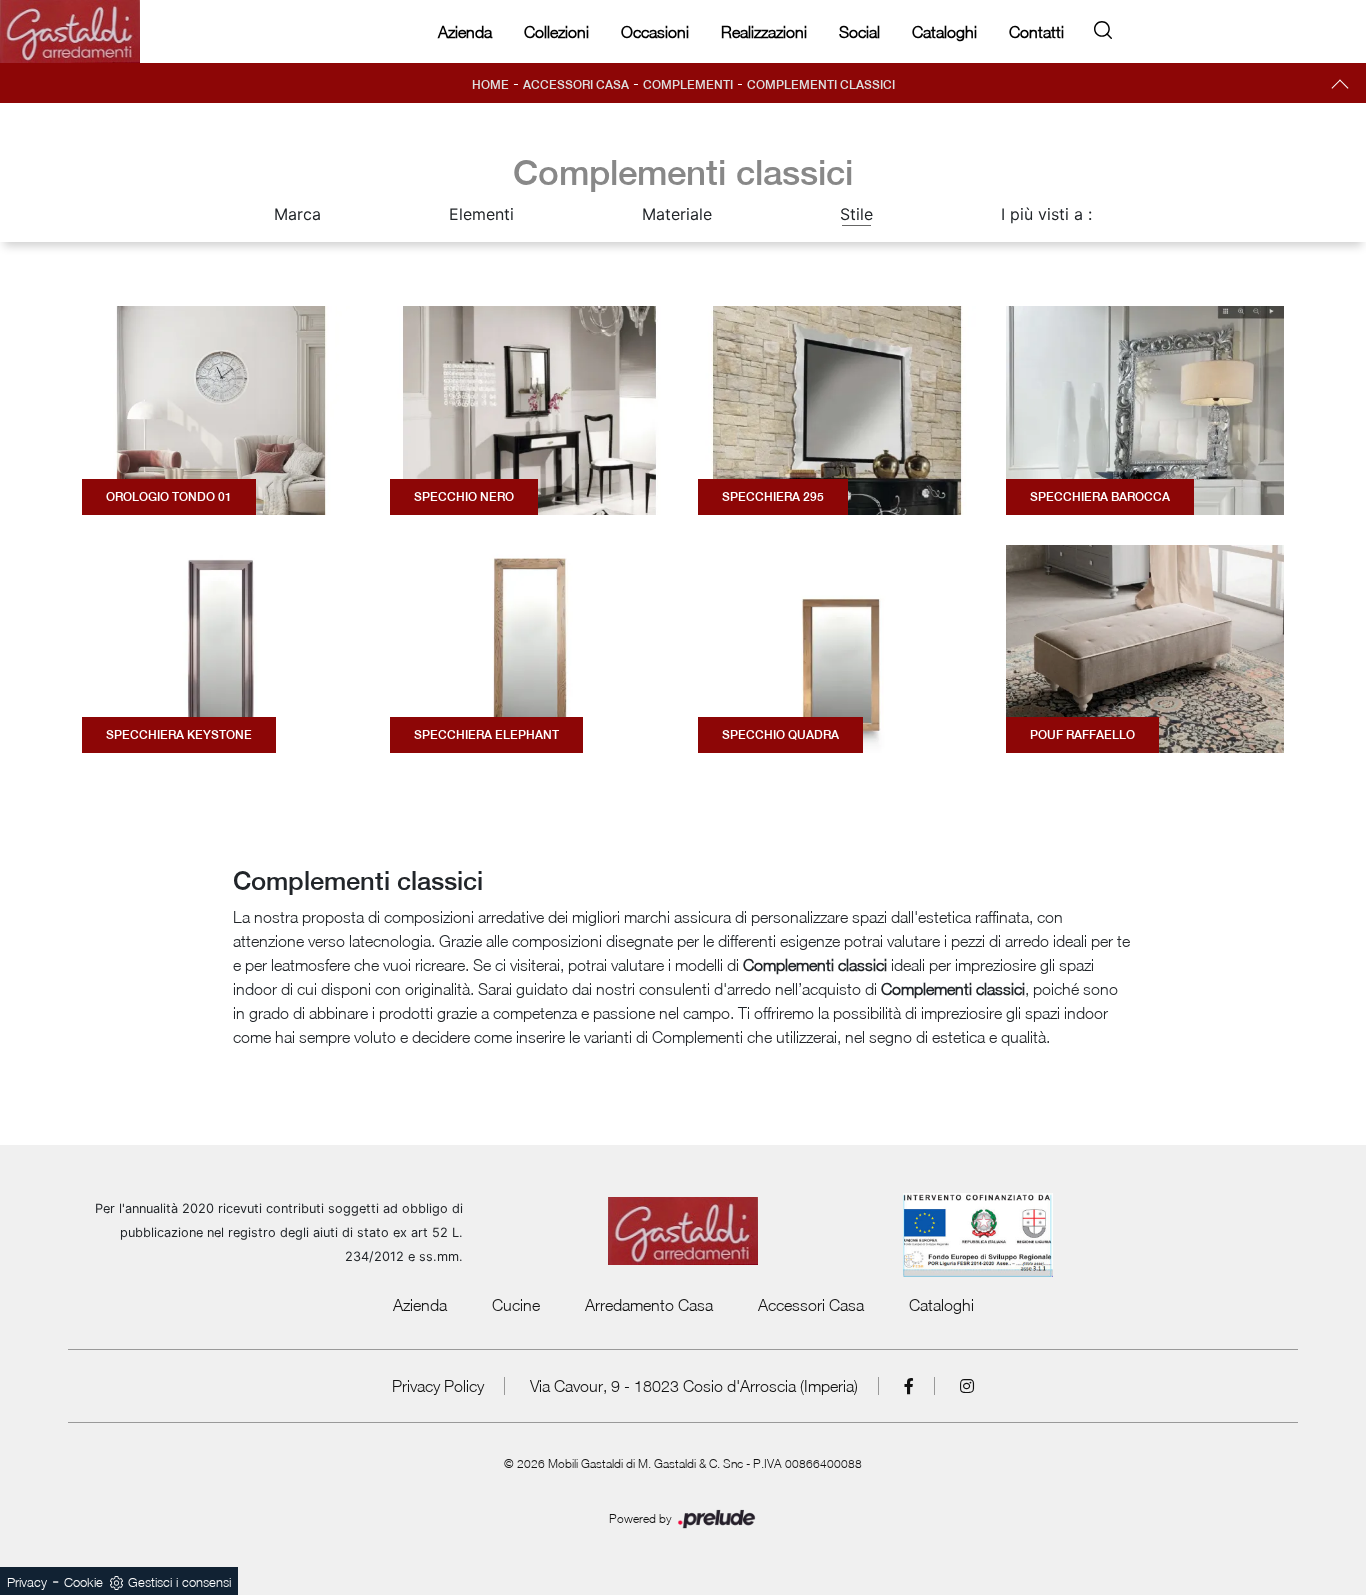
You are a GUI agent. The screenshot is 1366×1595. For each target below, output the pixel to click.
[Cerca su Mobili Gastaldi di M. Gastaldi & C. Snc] (1103, 26)
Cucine (516, 1305)
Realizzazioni (764, 32)
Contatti (1036, 32)
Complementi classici (821, 85)
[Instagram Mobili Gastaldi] (967, 1386)
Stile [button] (856, 214)
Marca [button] (297, 214)
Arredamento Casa (649, 1305)
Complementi (688, 85)
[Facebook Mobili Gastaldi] (909, 1386)
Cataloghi (944, 32)
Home (490, 85)
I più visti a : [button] (1046, 214)
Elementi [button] (481, 214)
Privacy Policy (438, 1386)
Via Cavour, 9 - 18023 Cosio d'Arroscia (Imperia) (694, 1386)
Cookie (83, 1582)
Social (859, 32)
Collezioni (556, 32)
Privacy (27, 1582)
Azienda (465, 32)
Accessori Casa (576, 85)
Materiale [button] (677, 214)
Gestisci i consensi (179, 1582)
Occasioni (655, 32)
